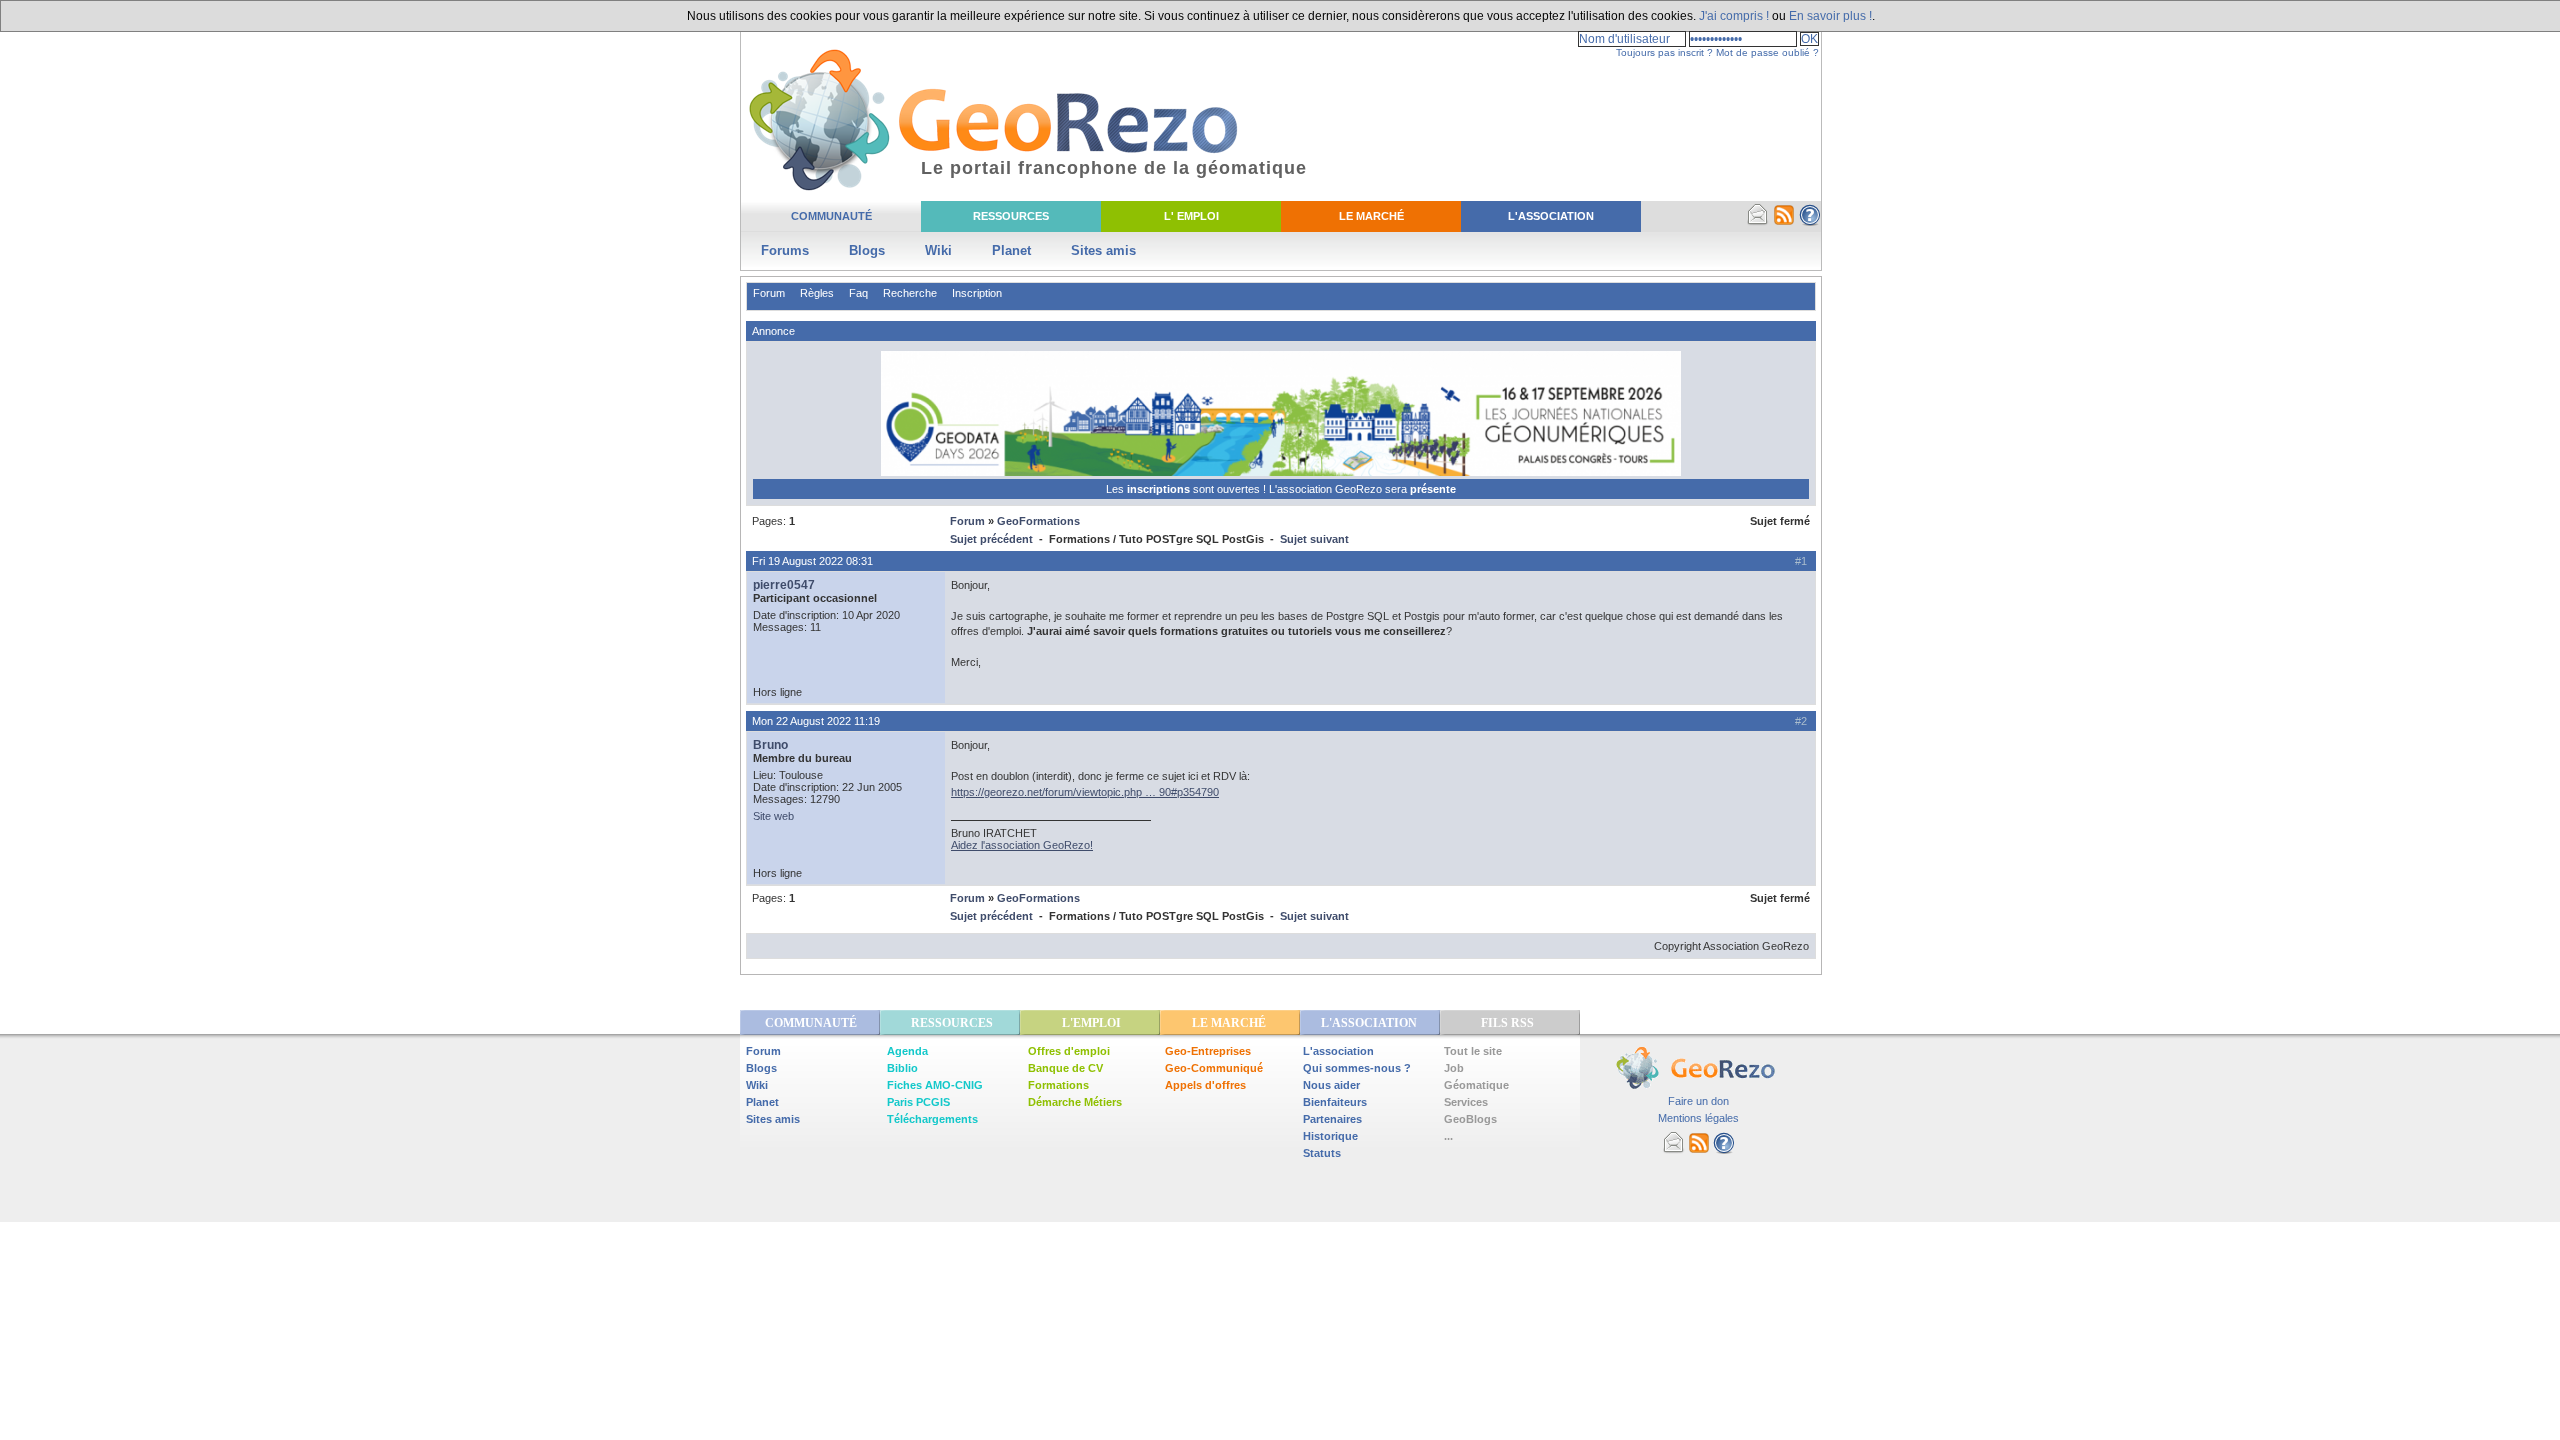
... (1448, 1136)
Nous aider (1331, 1085)
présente (1433, 489)
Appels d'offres (1205, 1085)
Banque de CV (1065, 1068)
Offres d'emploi (1069, 1051)
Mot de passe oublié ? (1767, 52)
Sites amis (1103, 250)
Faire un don (1698, 1101)
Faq (858, 293)
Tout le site (1473, 1051)
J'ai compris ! (1734, 16)
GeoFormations (1038, 521)
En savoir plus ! (1830, 16)
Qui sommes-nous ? (1357, 1068)
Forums (785, 250)
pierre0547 (784, 585)
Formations (1058, 1085)
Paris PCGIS (918, 1102)
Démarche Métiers (1075, 1102)
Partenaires (1332, 1119)
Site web (773, 816)
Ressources (1011, 216)
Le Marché (1371, 216)
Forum (769, 293)
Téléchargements (932, 1119)
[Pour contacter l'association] (1758, 222)
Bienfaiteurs (1335, 1102)
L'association (1338, 1051)
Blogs (867, 250)
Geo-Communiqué (1214, 1068)
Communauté (831, 216)
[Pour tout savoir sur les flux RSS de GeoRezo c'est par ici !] (1784, 222)
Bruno (770, 745)
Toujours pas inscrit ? (1664, 52)
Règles (817, 293)
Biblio (902, 1068)
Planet (1011, 250)
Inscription (977, 293)
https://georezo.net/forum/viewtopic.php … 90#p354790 (1085, 792)
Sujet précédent (991, 539)
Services (1466, 1102)
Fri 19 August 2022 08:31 (812, 561)
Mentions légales (1698, 1118)
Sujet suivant (1314, 539)
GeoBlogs (1470, 1119)
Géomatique (1476, 1085)
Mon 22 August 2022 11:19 (816, 721)
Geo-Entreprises (1208, 1051)
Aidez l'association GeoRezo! (1022, 845)
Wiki (938, 250)
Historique (1330, 1136)
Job (1454, 1068)
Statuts (1322, 1153)
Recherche (910, 293)
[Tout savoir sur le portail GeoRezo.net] (1810, 222)
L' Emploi (1191, 216)
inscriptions (1160, 489)
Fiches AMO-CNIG (935, 1085)
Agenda (907, 1051)
